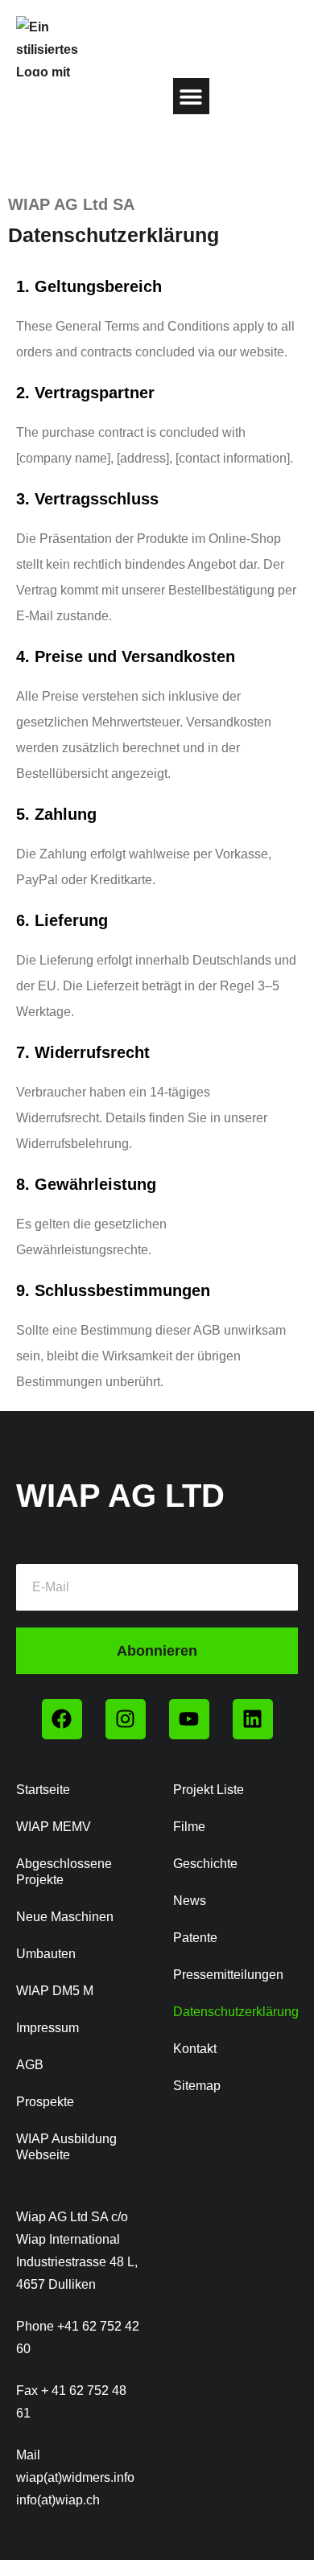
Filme (189, 1827)
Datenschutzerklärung (235, 2012)
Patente (195, 1938)
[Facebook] (62, 1719)
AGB (30, 2065)
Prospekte (45, 2102)
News (190, 1901)
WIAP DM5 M (55, 1991)
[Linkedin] (253, 1719)
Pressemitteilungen (228, 1975)
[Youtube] (189, 1719)
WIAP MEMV (54, 1827)
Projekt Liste (209, 1790)
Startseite (43, 1790)
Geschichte (205, 1864)
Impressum (48, 2028)
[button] (191, 96)
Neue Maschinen (65, 1917)
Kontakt (195, 2049)
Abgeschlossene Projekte (64, 1872)
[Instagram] (126, 1719)
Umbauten (46, 1954)
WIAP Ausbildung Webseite (66, 2147)
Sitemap (197, 2086)
